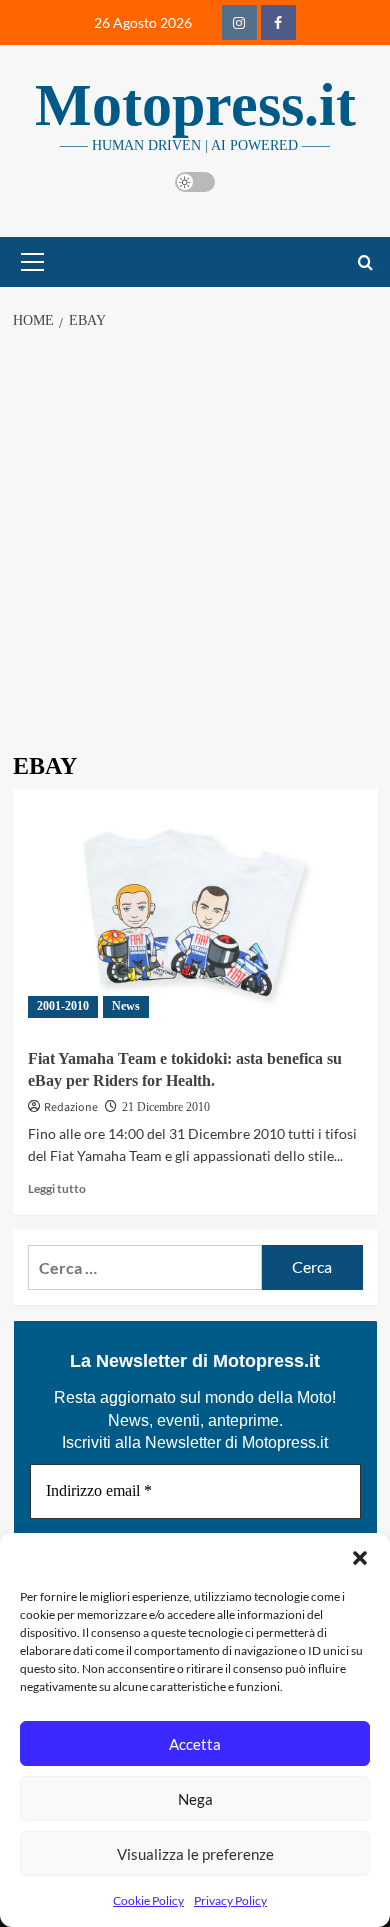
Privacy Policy (230, 1900)
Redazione (71, 1107)
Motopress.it (195, 105)
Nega (195, 1799)
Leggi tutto (57, 1188)
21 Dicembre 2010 (166, 1107)
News (126, 1006)
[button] (360, 1558)
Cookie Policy (148, 1900)
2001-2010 (63, 1006)
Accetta (195, 1744)
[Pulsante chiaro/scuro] (195, 182)
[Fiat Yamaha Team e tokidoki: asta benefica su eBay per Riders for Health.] (195, 910)
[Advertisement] (195, 548)
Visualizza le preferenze (195, 1854)
